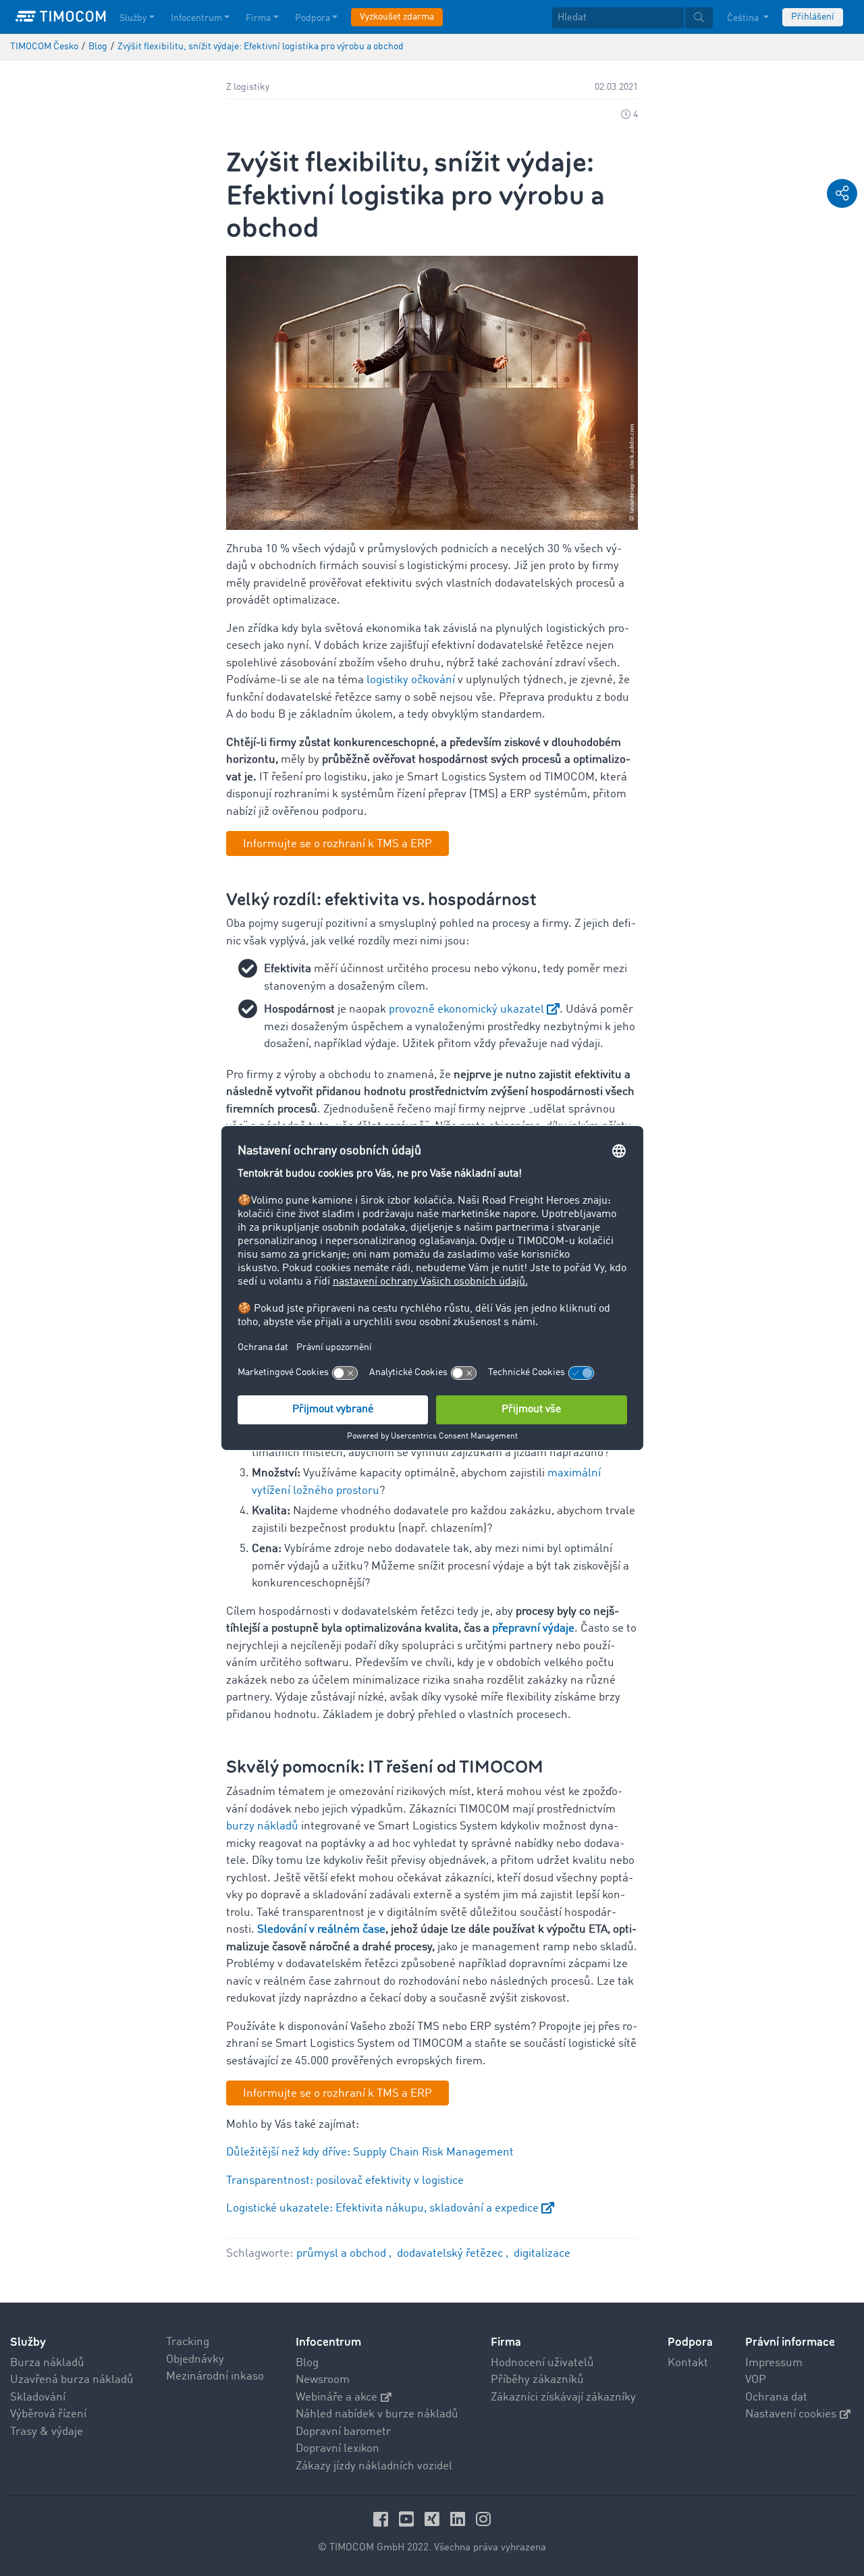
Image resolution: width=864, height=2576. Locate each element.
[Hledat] (699, 18)
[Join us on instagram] (483, 2519)
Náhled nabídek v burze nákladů (377, 2414)
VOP (756, 2380)
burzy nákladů (262, 1826)
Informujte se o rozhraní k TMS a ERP (337, 844)
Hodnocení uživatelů (542, 2363)
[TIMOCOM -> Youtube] (408, 2519)
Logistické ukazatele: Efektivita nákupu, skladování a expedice (382, 2208)
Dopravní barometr (343, 2432)
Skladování (38, 2397)
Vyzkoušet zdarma (397, 17)
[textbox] (632, 18)
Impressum (774, 2363)
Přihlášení (813, 17)
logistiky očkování (411, 680)
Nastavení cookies (791, 2414)
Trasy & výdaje (47, 2432)
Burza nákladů (47, 2363)
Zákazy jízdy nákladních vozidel (374, 2466)
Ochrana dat (776, 2397)
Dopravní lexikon (337, 2449)
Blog (307, 2363)
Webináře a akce (336, 2397)
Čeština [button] (744, 18)
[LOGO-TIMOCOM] (61, 17)
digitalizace (542, 2254)
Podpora (313, 18)
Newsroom (323, 2380)
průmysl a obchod (343, 2254)
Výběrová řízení (48, 2414)
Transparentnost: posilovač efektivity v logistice (345, 2181)
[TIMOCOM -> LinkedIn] (460, 2519)
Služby (133, 18)
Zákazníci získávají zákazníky (563, 2397)
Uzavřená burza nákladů (72, 2380)
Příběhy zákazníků (537, 2380)
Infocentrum (196, 18)
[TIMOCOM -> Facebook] (383, 2519)
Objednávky (195, 2360)
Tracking (188, 2342)
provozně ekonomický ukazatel (466, 1010)
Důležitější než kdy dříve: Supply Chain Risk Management (370, 2152)
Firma (258, 18)
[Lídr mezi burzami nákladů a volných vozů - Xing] (434, 2519)
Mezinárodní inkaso (215, 2377)
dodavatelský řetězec (451, 2254)
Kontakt (688, 2363)
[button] (842, 193)
